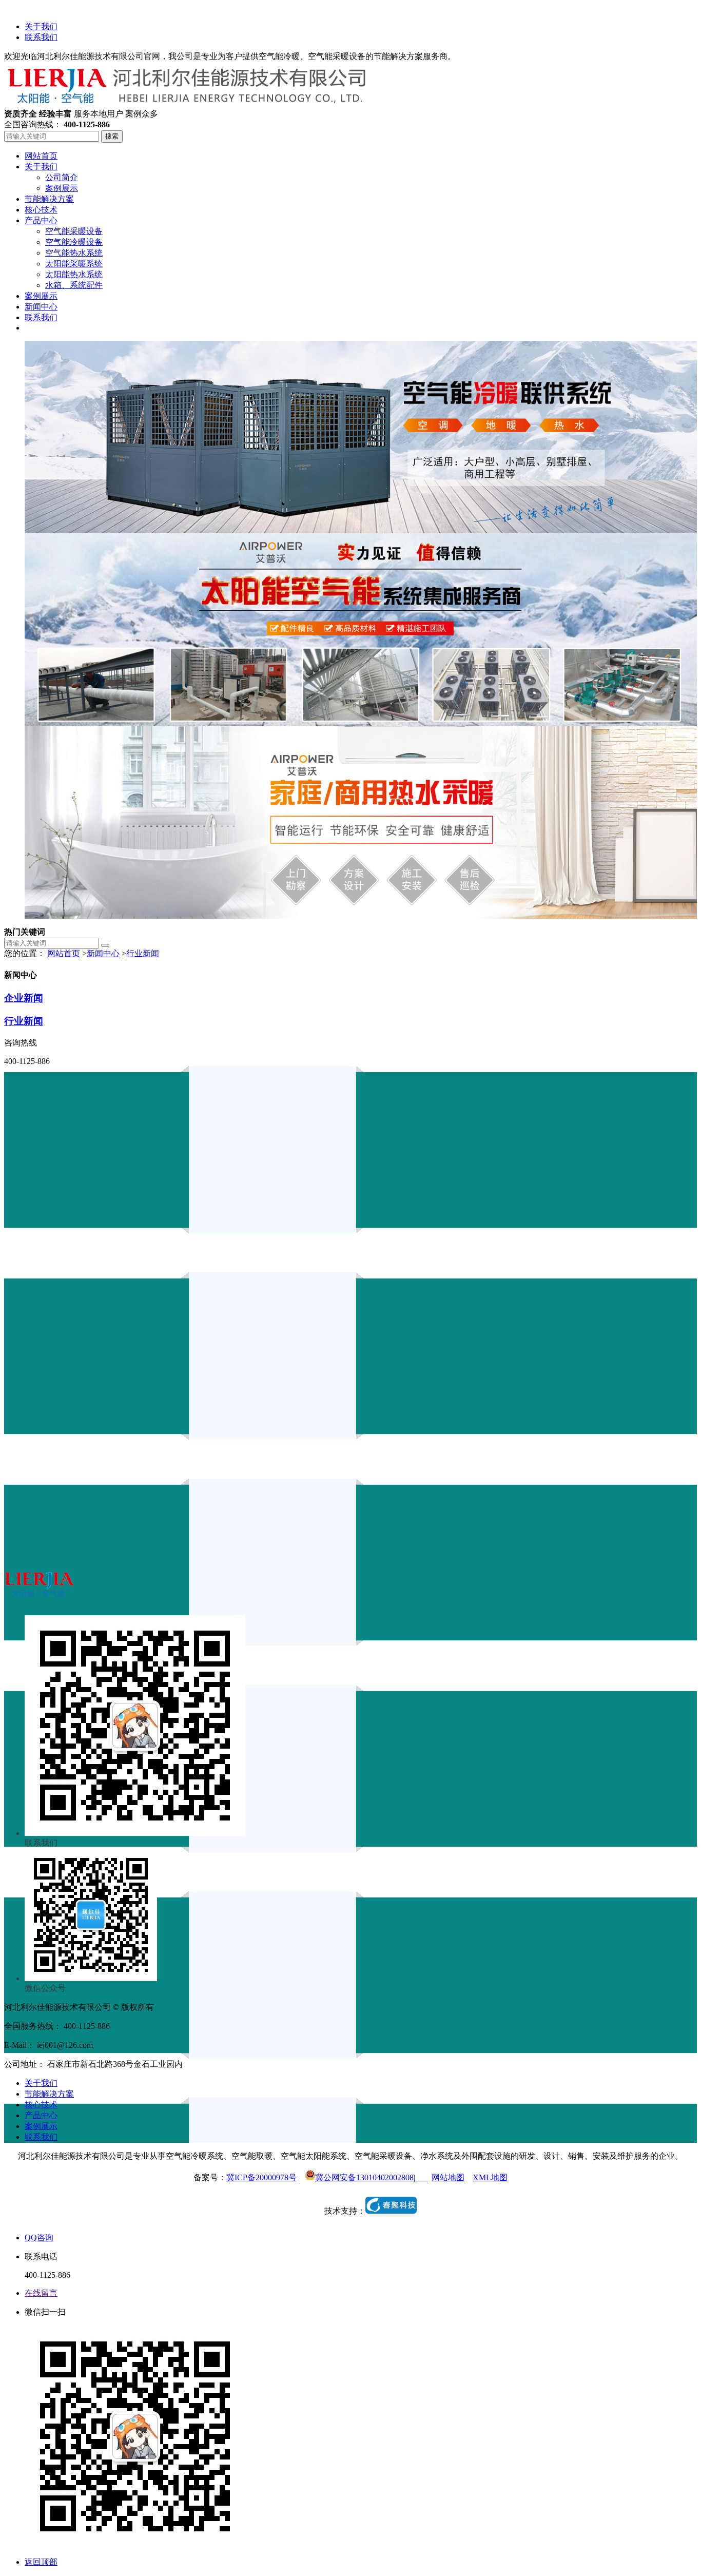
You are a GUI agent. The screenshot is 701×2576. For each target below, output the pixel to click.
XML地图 (490, 2177)
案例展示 (41, 2126)
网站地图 (448, 2177)
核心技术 (41, 2105)
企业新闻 (24, 998)
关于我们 (41, 26)
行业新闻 (143, 953)
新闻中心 (103, 953)
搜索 (112, 136)
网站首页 (64, 953)
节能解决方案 (49, 2094)
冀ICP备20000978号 (261, 2177)
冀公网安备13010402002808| (371, 2177)
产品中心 (41, 2115)
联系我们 (41, 37)
